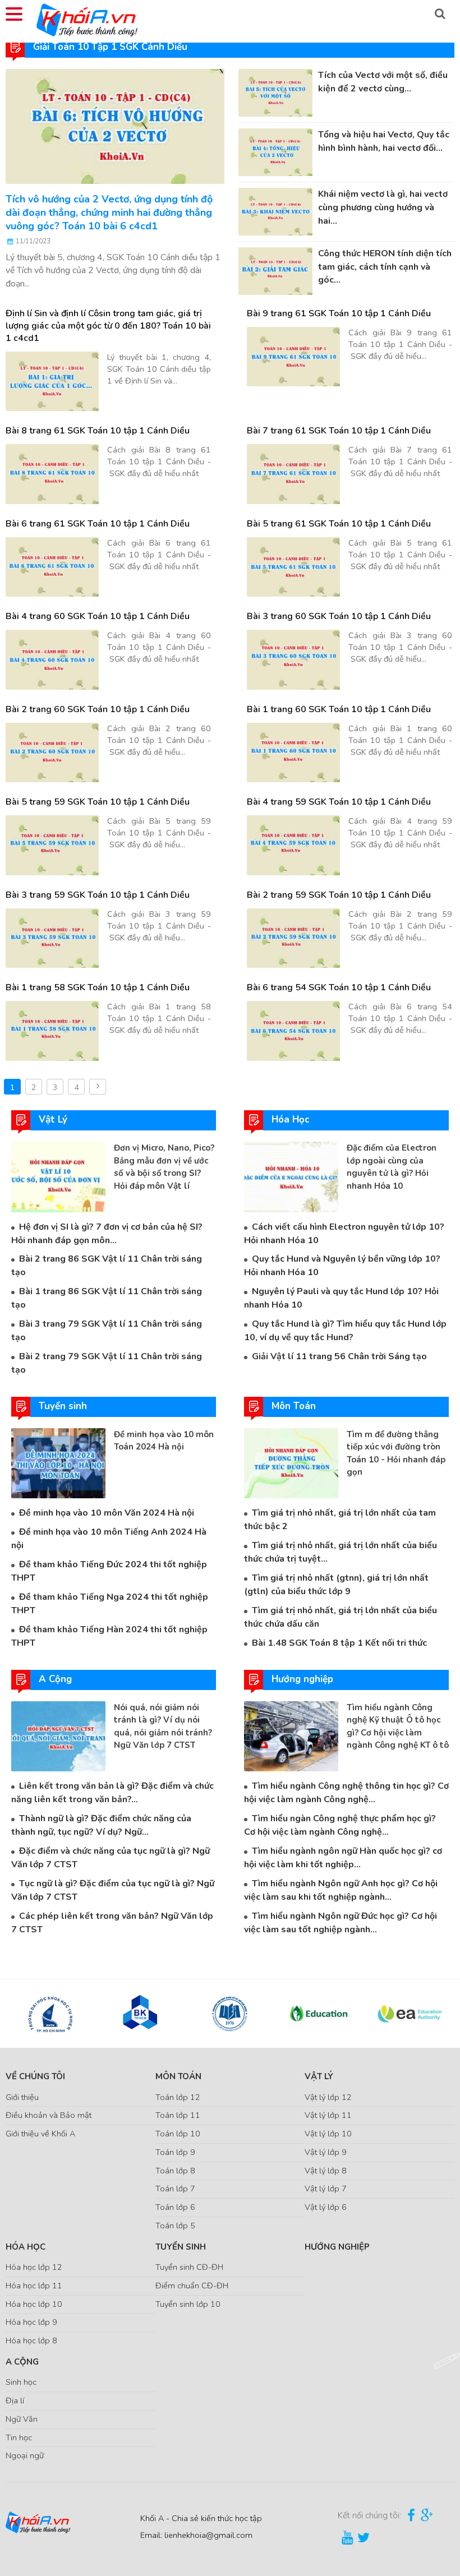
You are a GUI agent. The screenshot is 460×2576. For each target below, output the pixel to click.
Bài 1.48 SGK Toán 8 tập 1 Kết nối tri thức (339, 1643)
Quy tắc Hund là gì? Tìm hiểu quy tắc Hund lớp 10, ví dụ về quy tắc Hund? (345, 1331)
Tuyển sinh (181, 2247)
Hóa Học (26, 2247)
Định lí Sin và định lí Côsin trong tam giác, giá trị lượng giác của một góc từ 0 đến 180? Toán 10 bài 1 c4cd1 (108, 326)
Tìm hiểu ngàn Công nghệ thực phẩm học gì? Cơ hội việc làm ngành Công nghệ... (340, 1825)
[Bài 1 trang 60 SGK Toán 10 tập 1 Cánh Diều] (293, 753)
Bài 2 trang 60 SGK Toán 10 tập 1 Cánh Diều (98, 709)
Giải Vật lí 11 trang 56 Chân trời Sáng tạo (339, 1356)
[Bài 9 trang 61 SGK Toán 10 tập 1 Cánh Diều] (293, 357)
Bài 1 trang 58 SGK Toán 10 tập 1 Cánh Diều (98, 987)
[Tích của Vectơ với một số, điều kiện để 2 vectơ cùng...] (275, 92)
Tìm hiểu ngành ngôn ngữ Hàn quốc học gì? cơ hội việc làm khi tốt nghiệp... (343, 1858)
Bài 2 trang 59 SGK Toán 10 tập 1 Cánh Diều (339, 895)
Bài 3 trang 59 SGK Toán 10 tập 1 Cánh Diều (98, 895)
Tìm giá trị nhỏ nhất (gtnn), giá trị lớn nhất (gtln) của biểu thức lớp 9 (336, 1585)
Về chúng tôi (35, 2076)
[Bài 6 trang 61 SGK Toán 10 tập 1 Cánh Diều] (52, 567)
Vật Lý (319, 2076)
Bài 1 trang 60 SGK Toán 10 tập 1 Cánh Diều (339, 709)
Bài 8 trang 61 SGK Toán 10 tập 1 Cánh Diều (98, 431)
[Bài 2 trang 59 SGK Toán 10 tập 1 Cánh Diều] (293, 938)
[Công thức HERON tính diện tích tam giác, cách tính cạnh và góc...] (275, 270)
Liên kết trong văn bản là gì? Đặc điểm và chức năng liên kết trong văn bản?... (112, 1793)
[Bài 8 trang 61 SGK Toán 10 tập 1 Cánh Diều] (52, 474)
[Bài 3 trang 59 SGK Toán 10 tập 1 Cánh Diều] (52, 938)
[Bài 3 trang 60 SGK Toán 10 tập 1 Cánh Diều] (293, 660)
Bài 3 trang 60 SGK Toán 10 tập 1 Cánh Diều (339, 616)
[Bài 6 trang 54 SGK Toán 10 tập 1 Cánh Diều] (293, 1031)
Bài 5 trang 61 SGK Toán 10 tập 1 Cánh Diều (339, 524)
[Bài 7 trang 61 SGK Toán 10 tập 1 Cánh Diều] (293, 474)
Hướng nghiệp (337, 2247)
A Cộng (22, 2362)
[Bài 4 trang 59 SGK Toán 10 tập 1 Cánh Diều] (293, 845)
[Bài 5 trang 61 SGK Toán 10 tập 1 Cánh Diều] (293, 567)
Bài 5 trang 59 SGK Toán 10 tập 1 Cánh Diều (98, 802)
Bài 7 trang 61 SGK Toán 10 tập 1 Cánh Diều (339, 431)
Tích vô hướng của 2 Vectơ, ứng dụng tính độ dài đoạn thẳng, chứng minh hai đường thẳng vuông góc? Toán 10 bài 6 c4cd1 (109, 213)
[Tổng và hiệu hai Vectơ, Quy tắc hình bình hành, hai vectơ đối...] (275, 151)
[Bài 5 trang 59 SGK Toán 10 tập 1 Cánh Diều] (52, 845)
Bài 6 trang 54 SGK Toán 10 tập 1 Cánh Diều (339, 987)
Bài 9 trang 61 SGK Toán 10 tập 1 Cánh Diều (339, 313)
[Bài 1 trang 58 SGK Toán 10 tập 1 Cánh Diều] (52, 1031)
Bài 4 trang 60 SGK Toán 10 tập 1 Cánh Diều (98, 616)
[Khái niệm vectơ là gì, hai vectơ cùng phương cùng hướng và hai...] (275, 211)
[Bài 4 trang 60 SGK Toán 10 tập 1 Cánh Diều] (52, 660)
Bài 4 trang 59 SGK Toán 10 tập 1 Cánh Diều (339, 802)
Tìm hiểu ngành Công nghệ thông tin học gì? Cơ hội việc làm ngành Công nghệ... (346, 1793)
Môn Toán (178, 2076)
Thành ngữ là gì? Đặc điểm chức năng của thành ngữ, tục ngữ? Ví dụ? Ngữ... (101, 1825)
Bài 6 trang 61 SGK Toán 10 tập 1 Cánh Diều (98, 524)
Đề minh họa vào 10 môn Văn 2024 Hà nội (107, 1513)
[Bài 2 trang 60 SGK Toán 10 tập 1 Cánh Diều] (52, 753)
